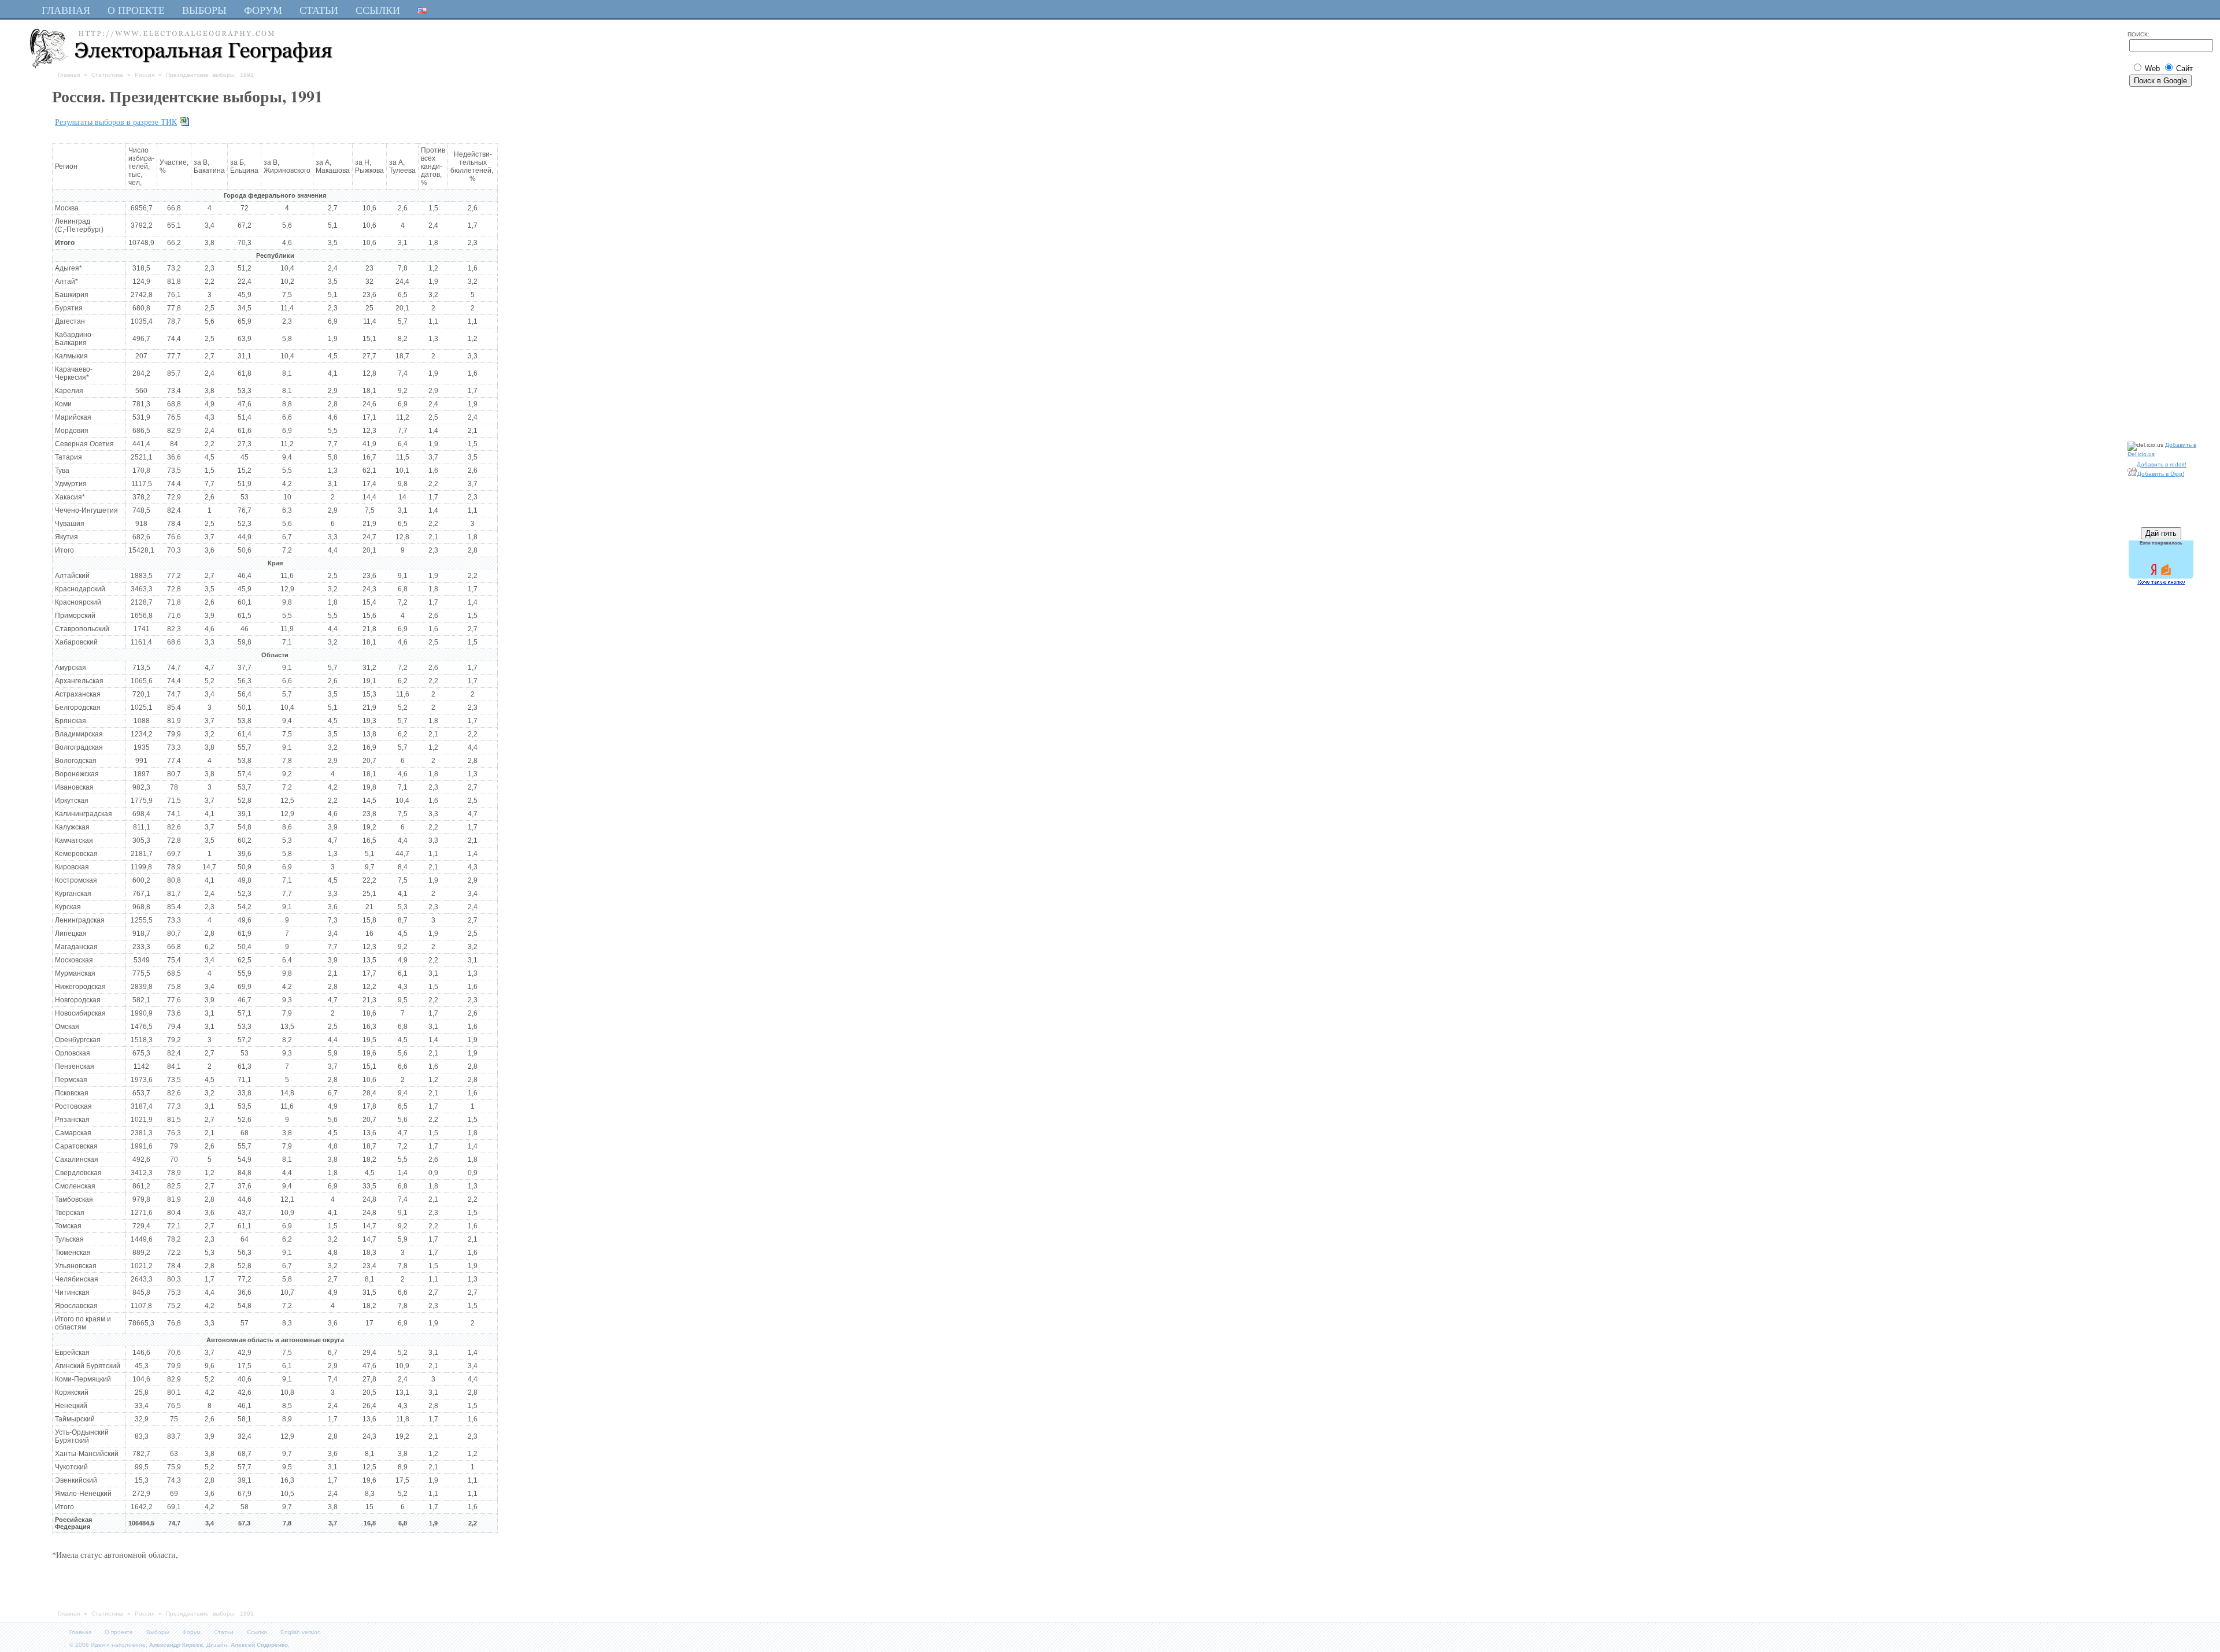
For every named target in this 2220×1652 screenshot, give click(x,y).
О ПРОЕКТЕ (136, 10)
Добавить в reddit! (2162, 464)
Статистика (107, 75)
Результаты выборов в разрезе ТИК (116, 122)
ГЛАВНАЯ (66, 10)
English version (301, 1632)
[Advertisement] (2162, 262)
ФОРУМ (263, 10)
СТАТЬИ (319, 10)
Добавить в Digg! (2161, 474)
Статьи (224, 1632)
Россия (145, 75)
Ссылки (257, 1632)
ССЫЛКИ (378, 10)
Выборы (158, 1632)
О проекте (119, 1632)
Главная (69, 75)
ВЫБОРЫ (204, 10)
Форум (191, 1632)
